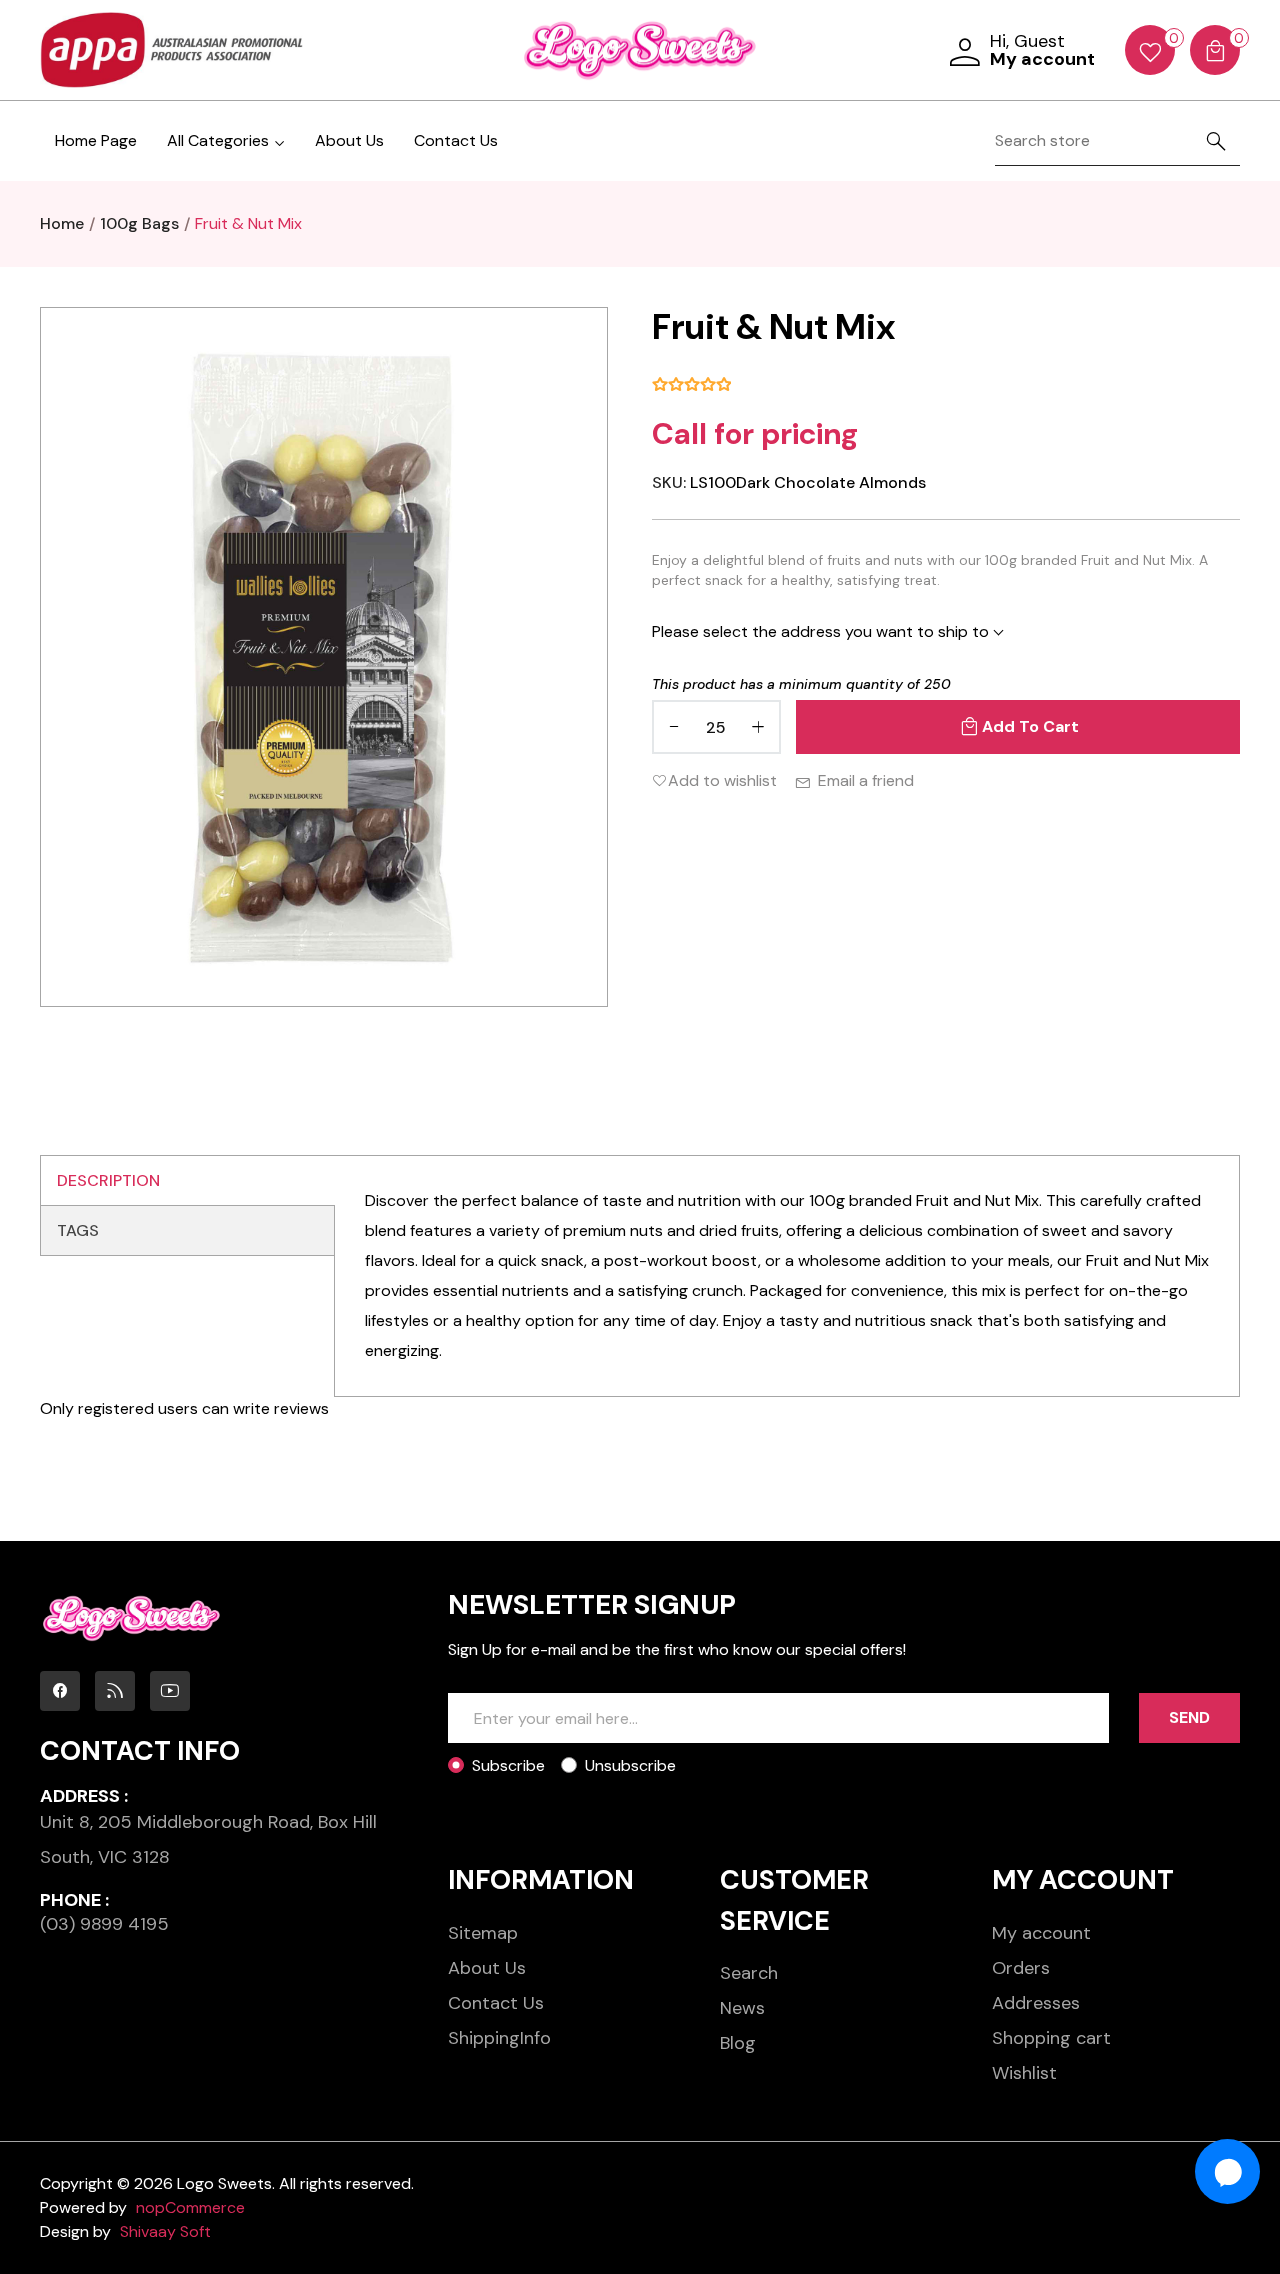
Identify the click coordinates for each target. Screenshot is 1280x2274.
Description (108, 1180)
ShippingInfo (499, 2038)
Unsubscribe (630, 1765)
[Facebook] (60, 1691)
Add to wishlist (722, 780)
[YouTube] (170, 1691)
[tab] (187, 1181)
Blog (738, 2043)
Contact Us (456, 140)
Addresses (1036, 2003)
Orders (1021, 1968)
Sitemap (483, 1933)
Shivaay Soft (165, 2231)
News (742, 2008)
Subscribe (508, 1765)
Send (1189, 1717)
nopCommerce (190, 2207)
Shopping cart (1051, 2038)
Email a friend (866, 780)
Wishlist (1024, 2073)
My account (1041, 1933)
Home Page (96, 140)
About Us (349, 140)
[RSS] (115, 1691)
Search (749, 1973)
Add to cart (1030, 726)
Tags (78, 1230)
